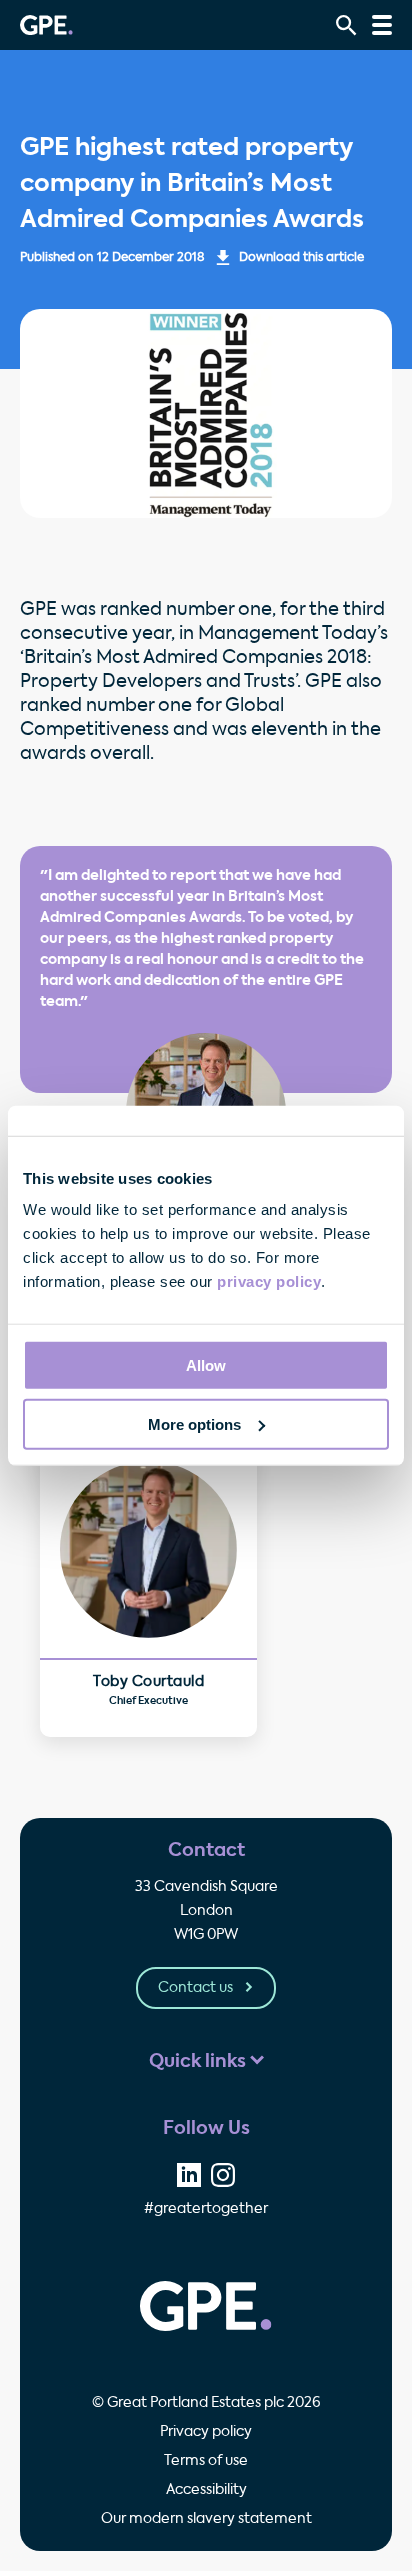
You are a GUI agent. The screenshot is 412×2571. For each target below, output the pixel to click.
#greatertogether (206, 2209)
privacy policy (269, 1281)
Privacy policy (206, 2432)
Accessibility (206, 2490)
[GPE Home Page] (46, 25)
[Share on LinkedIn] (189, 2175)
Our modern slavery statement (206, 2519)
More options (194, 1424)
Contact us (197, 1988)
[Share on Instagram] (223, 2175)
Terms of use (206, 2461)
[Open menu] (382, 25)
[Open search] (346, 25)
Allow (206, 1365)
